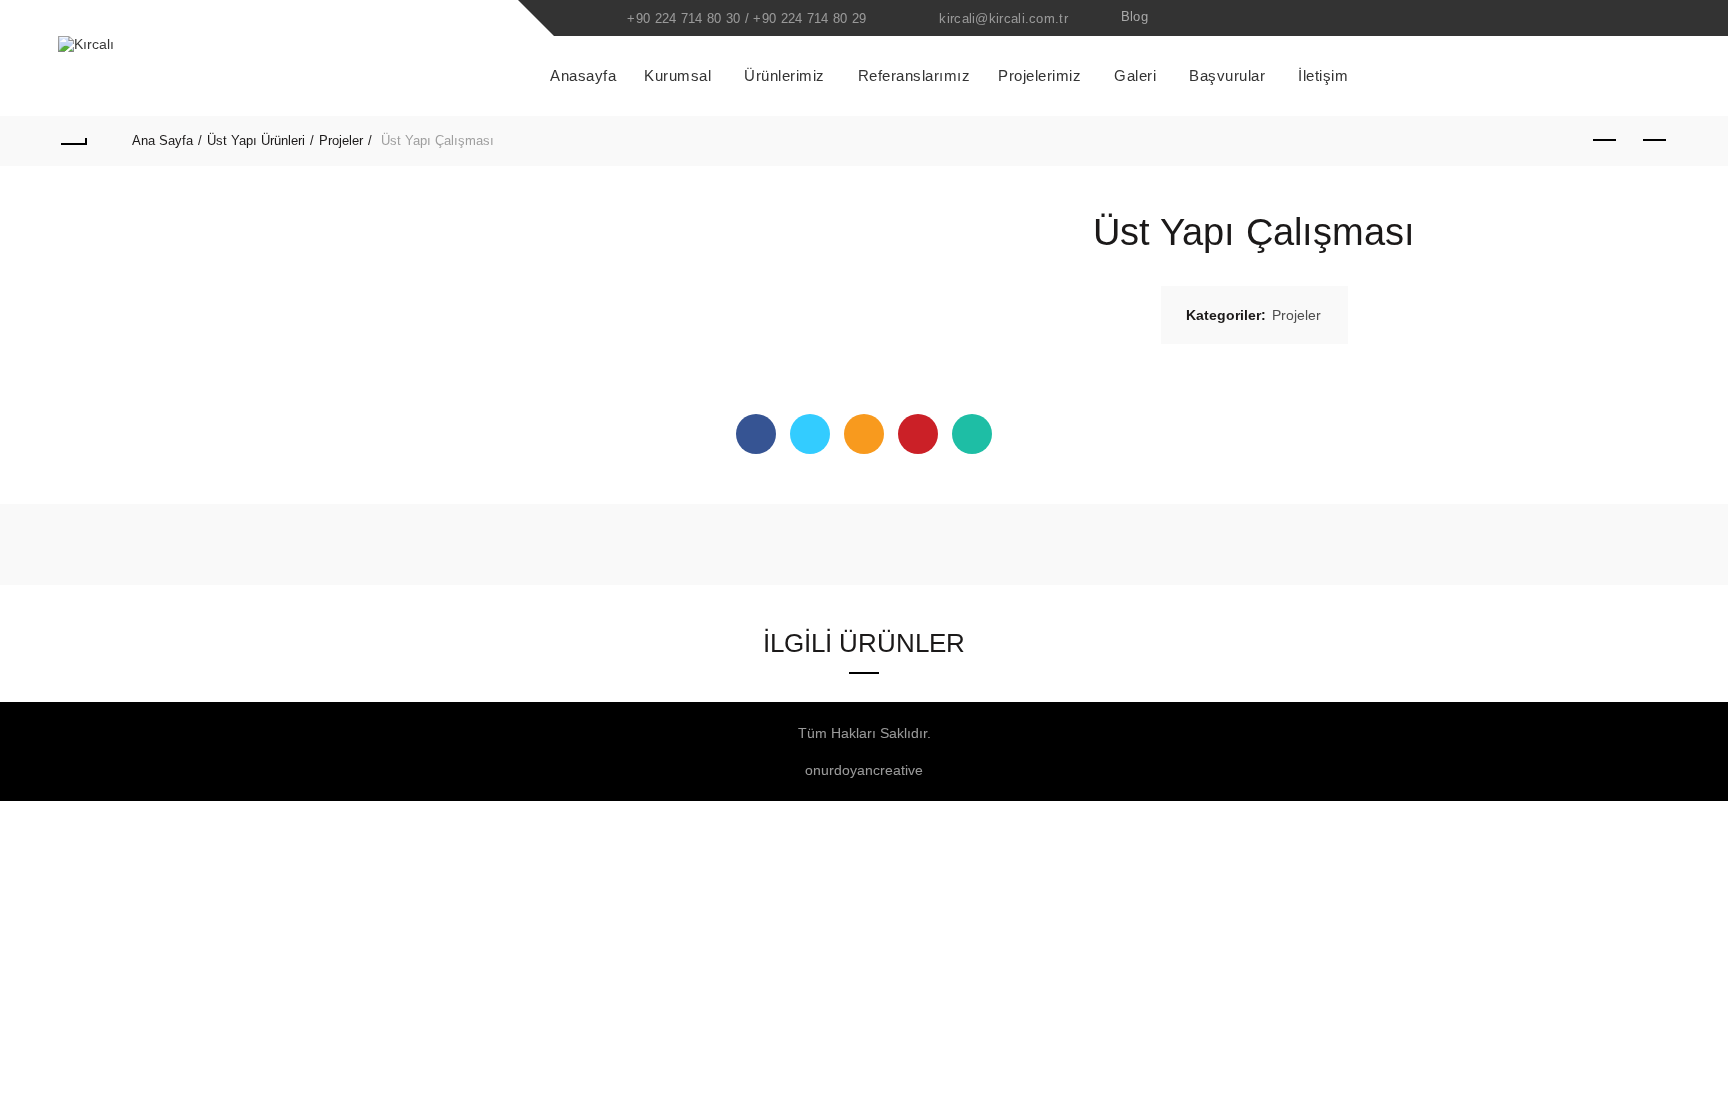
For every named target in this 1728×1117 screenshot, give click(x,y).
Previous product (1605, 141)
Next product (1655, 141)
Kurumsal (677, 75)
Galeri (1135, 75)
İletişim (1323, 75)
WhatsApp (972, 434)
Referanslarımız (914, 75)
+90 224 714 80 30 (683, 18)
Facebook (756, 434)
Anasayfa (583, 75)
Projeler (341, 140)
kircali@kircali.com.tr (1003, 18)
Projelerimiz (1039, 75)
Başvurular (1227, 75)
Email (864, 434)
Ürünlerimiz (784, 75)
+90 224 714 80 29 (809, 18)
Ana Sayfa (162, 140)
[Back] (73, 141)
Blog (1134, 16)
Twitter (810, 434)
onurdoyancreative (864, 770)
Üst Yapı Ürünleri (256, 140)
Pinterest (918, 434)
